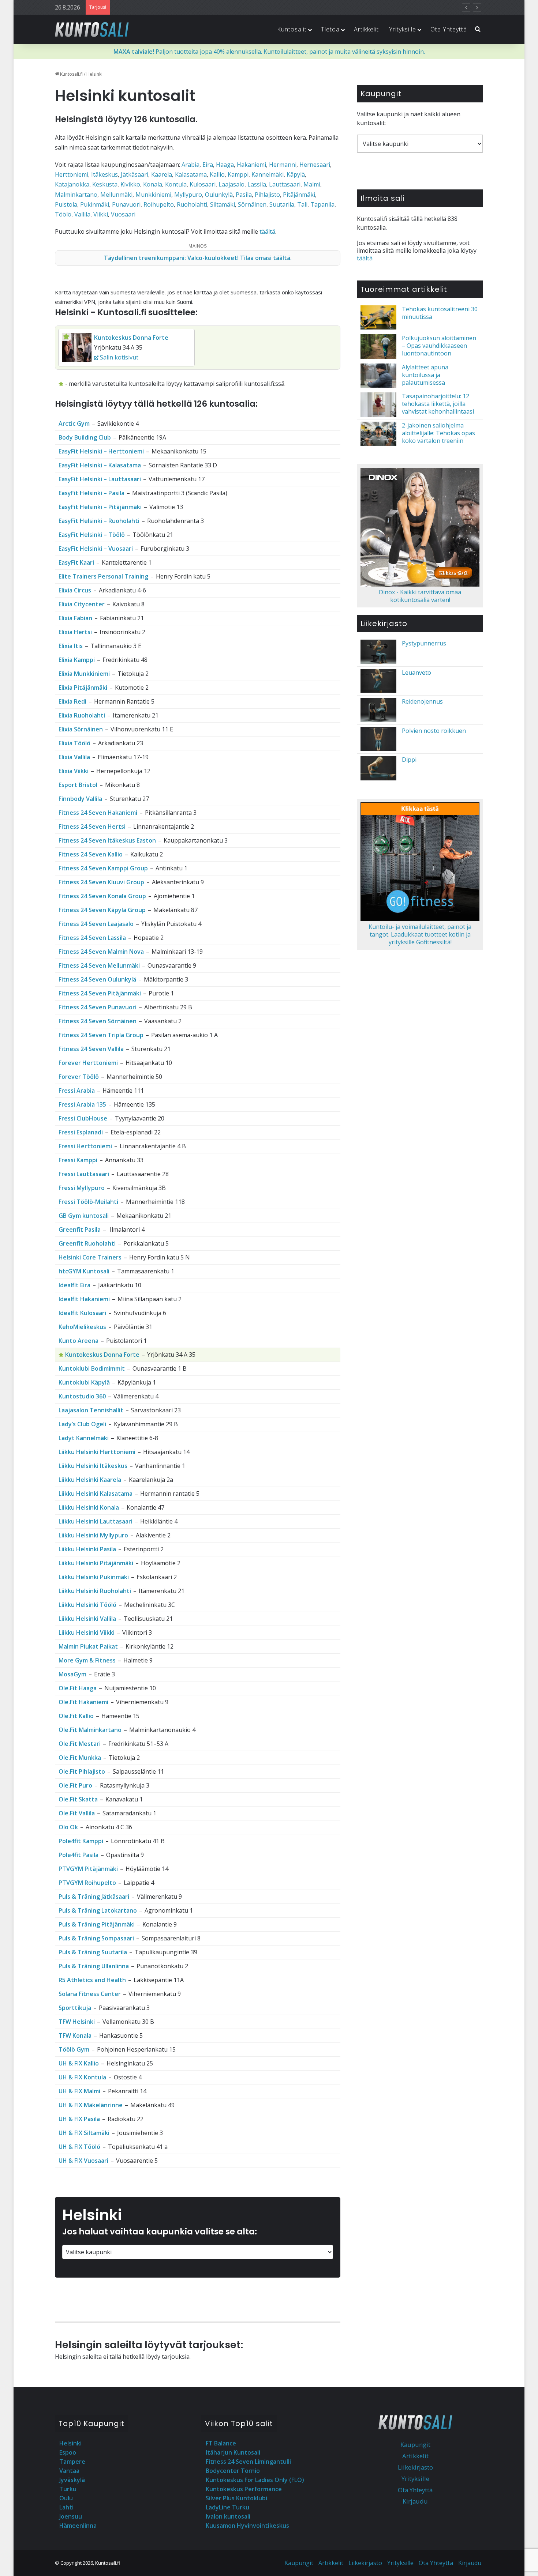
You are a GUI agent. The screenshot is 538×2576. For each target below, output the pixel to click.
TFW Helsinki (77, 2022)
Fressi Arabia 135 (82, 1104)
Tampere (72, 2462)
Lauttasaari (285, 184)
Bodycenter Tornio (233, 2471)
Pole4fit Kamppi (81, 1841)
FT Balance (221, 2443)
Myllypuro (188, 195)
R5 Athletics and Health (92, 1980)
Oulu (66, 2498)
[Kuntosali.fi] (92, 29)
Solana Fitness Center (90, 1994)
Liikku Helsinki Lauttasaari (96, 1521)
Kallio (217, 174)
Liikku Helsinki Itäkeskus (93, 1466)
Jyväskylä (72, 2480)
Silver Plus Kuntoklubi (236, 2498)
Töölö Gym (74, 2049)
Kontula (176, 184)
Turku (68, 2489)
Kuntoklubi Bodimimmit (92, 1368)
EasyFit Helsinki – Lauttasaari (100, 479)
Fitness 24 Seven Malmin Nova (101, 952)
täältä (267, 231)
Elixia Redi (72, 701)
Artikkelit (366, 29)
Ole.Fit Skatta (78, 1799)
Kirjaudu (415, 2501)
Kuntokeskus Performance (244, 2489)
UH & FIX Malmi (79, 2091)
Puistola (66, 204)
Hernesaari (315, 165)
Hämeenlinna (78, 2526)
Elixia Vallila (74, 757)
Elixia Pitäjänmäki (83, 688)
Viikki (101, 214)
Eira (208, 165)
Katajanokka (72, 184)
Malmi (312, 184)
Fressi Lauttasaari (84, 1174)
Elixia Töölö (74, 743)
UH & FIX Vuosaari (83, 2161)
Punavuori (126, 204)
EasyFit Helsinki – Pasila (91, 493)
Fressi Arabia (77, 1091)
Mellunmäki (116, 195)
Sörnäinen (252, 204)
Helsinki (70, 2443)
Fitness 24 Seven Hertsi (92, 826)
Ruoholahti (192, 204)
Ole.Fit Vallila (77, 1813)
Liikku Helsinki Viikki (87, 1632)
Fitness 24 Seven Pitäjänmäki (100, 993)
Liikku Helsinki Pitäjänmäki (96, 1563)
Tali (302, 204)
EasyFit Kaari (76, 562)
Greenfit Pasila (80, 1229)
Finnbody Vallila (80, 799)
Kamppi (238, 174)
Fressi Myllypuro (82, 1188)
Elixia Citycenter (82, 604)
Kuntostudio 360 (82, 1396)
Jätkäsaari (134, 174)
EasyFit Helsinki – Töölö (92, 535)
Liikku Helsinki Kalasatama (96, 1494)
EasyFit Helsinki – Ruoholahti (99, 521)
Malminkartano (76, 195)
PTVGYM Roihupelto (87, 1883)
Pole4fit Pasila (79, 1855)
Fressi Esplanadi (81, 1132)
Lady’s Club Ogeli (82, 1424)
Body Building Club (85, 437)
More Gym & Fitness (87, 1660)
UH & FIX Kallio (79, 2063)
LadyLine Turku (227, 2507)
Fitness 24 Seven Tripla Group (101, 1035)
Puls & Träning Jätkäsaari (94, 1897)
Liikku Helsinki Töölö (87, 1605)
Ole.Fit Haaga (78, 1688)
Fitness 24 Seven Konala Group (102, 896)
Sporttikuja (75, 2008)
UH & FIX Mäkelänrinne (91, 2105)
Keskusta (105, 184)
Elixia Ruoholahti (82, 715)
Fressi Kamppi (78, 1160)
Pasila (244, 195)
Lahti (66, 2507)
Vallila (82, 214)
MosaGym (72, 1674)
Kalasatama (191, 174)
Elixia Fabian (75, 618)
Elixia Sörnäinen (81, 729)
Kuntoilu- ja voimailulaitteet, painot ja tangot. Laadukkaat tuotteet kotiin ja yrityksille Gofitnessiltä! (420, 934)
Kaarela (162, 174)
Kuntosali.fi (71, 74)
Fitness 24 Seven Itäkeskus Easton (107, 840)
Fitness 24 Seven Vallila (91, 1049)
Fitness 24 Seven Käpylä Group (102, 910)
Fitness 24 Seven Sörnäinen (98, 1021)
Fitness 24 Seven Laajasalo (96, 924)
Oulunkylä (219, 195)
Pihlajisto (267, 195)
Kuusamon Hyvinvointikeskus (247, 2526)
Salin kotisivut (118, 357)
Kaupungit (415, 2445)
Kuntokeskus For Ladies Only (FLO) (255, 2480)
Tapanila (322, 204)
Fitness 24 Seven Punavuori (98, 1007)
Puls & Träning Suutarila (93, 1952)
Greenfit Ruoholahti (87, 1243)
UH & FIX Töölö (79, 2147)
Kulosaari (203, 184)
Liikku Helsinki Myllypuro (93, 1535)
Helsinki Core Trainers (90, 1257)
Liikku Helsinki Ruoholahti (95, 1591)
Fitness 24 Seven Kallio (91, 854)
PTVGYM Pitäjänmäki (88, 1869)
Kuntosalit (292, 29)
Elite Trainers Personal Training (103, 576)
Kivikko (130, 184)
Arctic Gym (74, 423)
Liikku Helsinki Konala (89, 1507)
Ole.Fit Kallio (76, 1716)
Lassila (257, 184)
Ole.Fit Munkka (80, 1758)
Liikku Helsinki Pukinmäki (94, 1577)
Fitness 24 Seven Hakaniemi (98, 813)
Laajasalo (231, 184)
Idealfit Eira (74, 1285)
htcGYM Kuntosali (84, 1271)
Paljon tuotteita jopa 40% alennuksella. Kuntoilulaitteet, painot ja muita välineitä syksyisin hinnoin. (269, 52)
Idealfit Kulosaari (82, 1313)
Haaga (225, 165)
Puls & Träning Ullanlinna (94, 1966)
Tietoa (330, 29)
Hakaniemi (251, 165)
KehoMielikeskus (82, 1327)
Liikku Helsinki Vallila (87, 1619)
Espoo (68, 2452)
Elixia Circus (75, 590)
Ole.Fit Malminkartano (90, 1730)
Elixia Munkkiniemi (84, 674)
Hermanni (283, 165)
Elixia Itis (71, 646)
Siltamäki (223, 204)
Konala (153, 184)
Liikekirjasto (415, 2467)
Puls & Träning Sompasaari (96, 1938)
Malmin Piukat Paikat (88, 1646)
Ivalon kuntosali (228, 2516)
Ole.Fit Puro (75, 1785)
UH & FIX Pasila (79, 2119)
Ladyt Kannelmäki (84, 1438)
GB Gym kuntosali (84, 1216)
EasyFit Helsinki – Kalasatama (100, 465)
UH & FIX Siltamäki (84, 2133)
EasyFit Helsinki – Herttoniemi (101, 451)
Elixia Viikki (74, 771)
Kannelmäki (268, 174)
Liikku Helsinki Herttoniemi (97, 1452)
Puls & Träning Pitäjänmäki (97, 1924)
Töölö (63, 214)
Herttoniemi (72, 174)
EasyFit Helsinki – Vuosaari (96, 549)
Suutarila (282, 204)
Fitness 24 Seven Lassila (92, 938)
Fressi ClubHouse (83, 1118)
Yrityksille (403, 29)
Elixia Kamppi (77, 660)
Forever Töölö (79, 1077)
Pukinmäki (95, 204)
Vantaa (69, 2471)
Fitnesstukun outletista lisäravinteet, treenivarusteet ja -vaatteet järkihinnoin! (220, 7)
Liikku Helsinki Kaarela (90, 1480)
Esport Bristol (78, 785)
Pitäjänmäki (299, 195)
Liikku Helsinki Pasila (87, 1549)
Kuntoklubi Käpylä (84, 1382)
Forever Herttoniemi (88, 1063)
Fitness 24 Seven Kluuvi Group (101, 882)
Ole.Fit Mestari (80, 1744)
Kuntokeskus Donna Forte (131, 338)
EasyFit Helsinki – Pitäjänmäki (100, 507)
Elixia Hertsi (75, 632)
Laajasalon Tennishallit (91, 1410)
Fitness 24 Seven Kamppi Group (103, 868)
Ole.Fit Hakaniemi (83, 1702)
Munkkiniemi (153, 195)
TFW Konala (75, 2035)
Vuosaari (123, 214)
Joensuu (71, 2516)
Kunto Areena (79, 1341)
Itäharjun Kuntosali (233, 2452)
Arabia (190, 165)
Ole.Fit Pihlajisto (82, 1771)
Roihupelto (159, 204)
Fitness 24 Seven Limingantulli (248, 2462)
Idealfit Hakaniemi (84, 1299)
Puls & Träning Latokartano (98, 1910)
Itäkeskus (104, 174)
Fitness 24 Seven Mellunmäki (99, 965)
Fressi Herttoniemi (85, 1146)
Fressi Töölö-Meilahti (88, 1202)
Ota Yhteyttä (449, 29)
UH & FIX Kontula (82, 2077)
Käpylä (296, 174)
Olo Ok (68, 1827)
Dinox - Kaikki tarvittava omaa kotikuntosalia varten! (420, 596)
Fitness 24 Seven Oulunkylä (97, 979)
